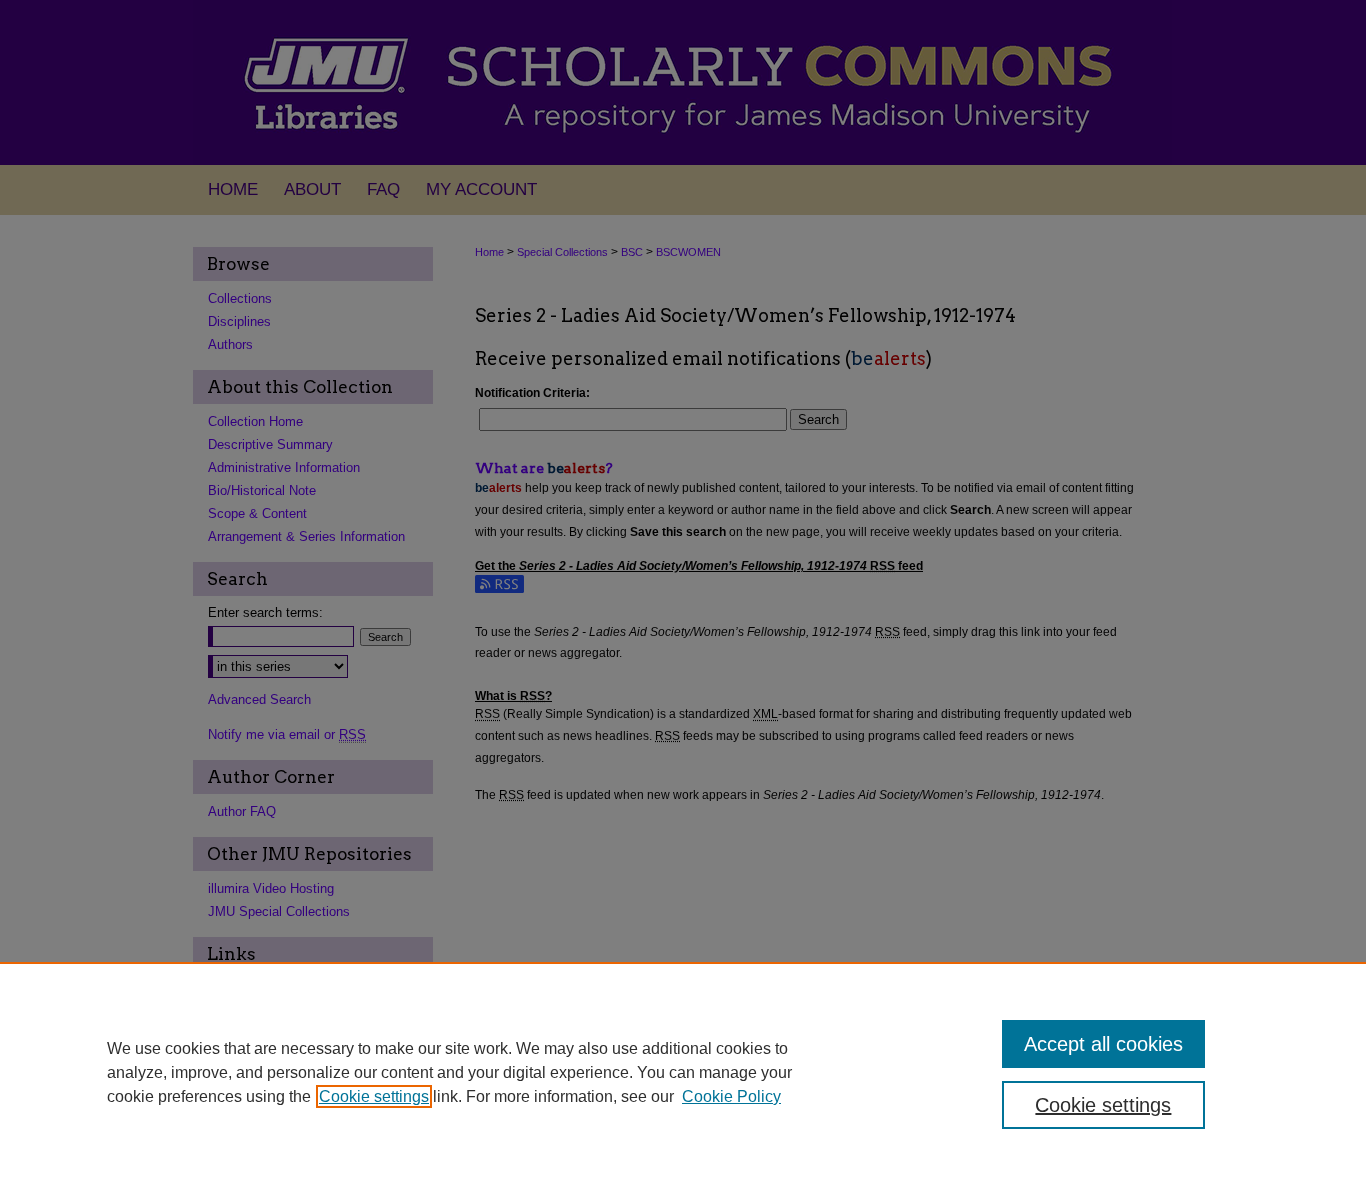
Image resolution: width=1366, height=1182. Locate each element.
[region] (683, 1072)
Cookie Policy (731, 1096)
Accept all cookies (1103, 1044)
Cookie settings (374, 1096)
